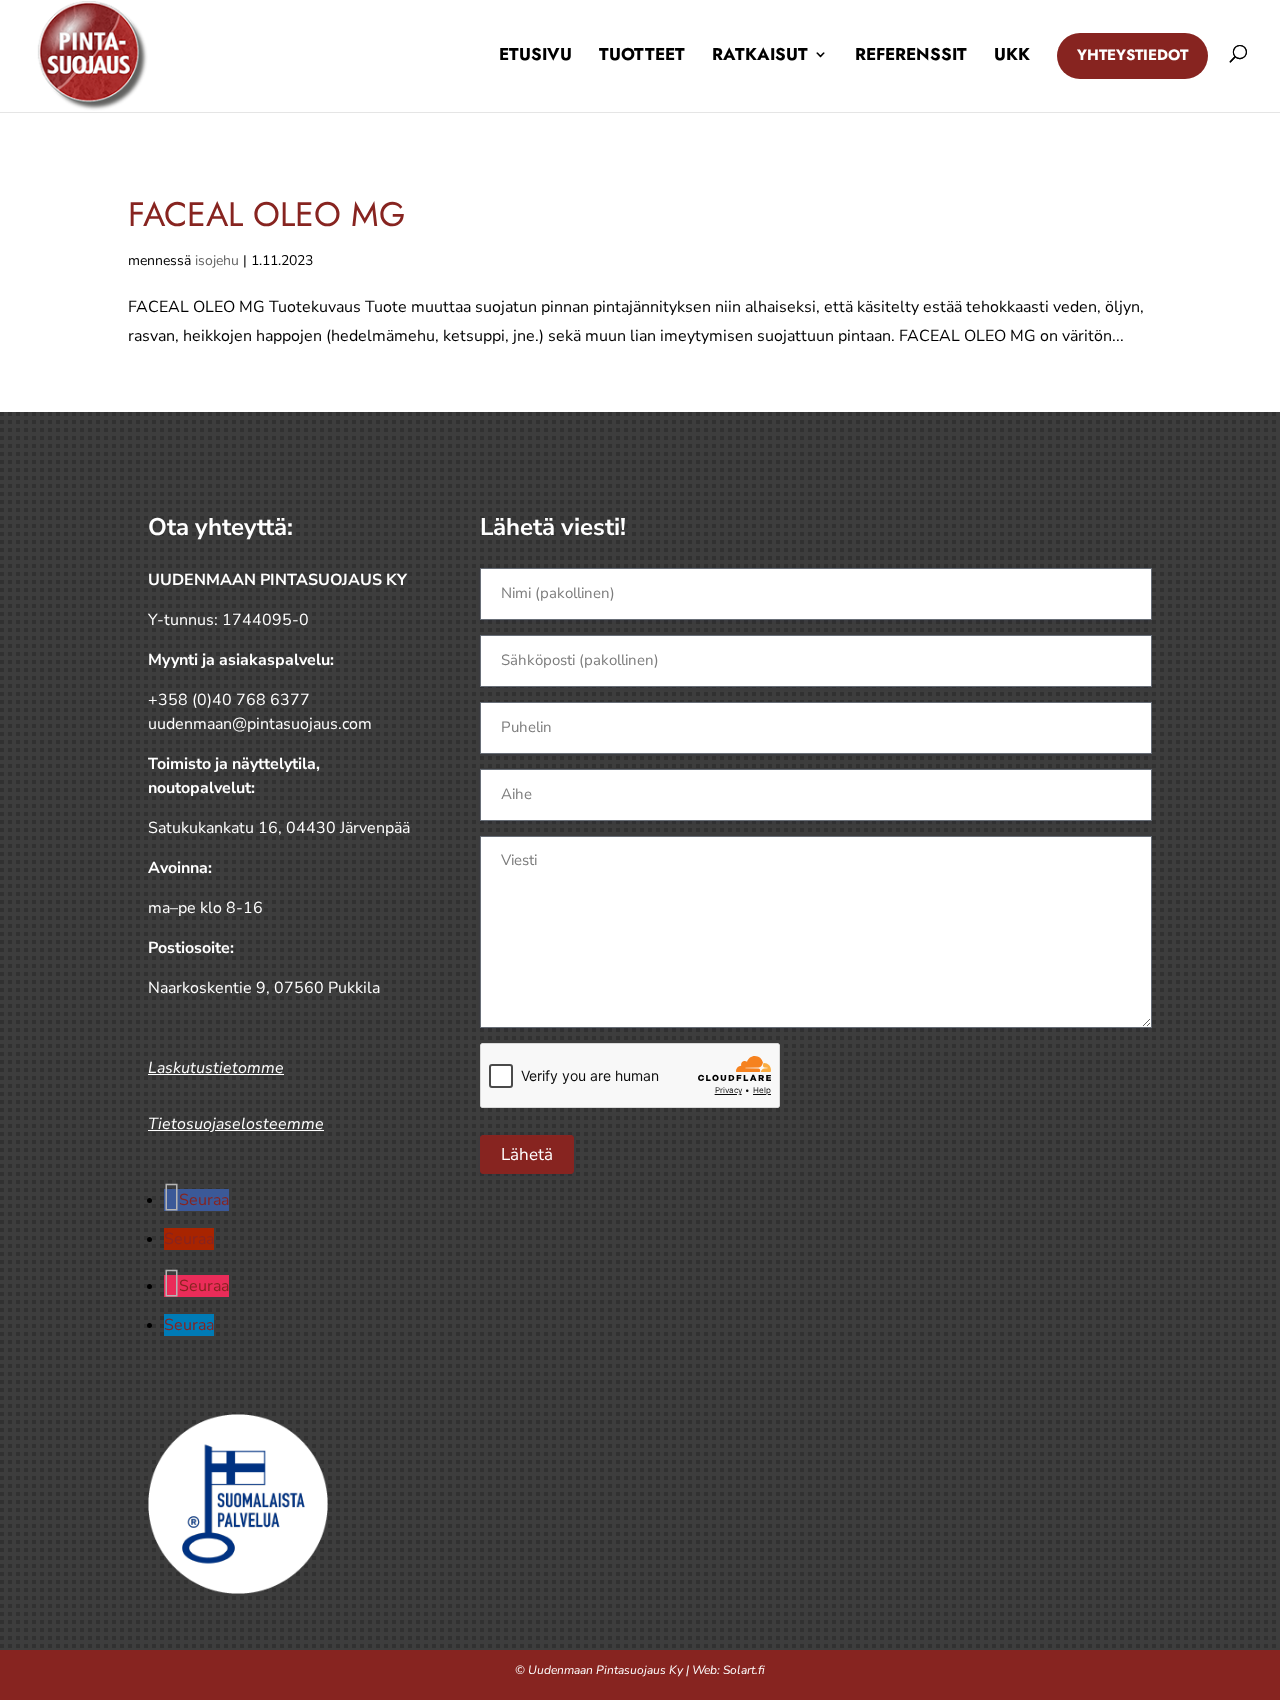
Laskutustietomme (216, 1068)
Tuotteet (642, 54)
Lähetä (527, 1154)
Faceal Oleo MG (266, 214)
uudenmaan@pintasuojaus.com (260, 724)
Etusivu (535, 54)
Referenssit (911, 54)
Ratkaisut (760, 54)
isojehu (217, 260)
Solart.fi (744, 1670)
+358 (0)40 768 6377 (229, 700)
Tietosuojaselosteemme (236, 1124)
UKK (1012, 54)
